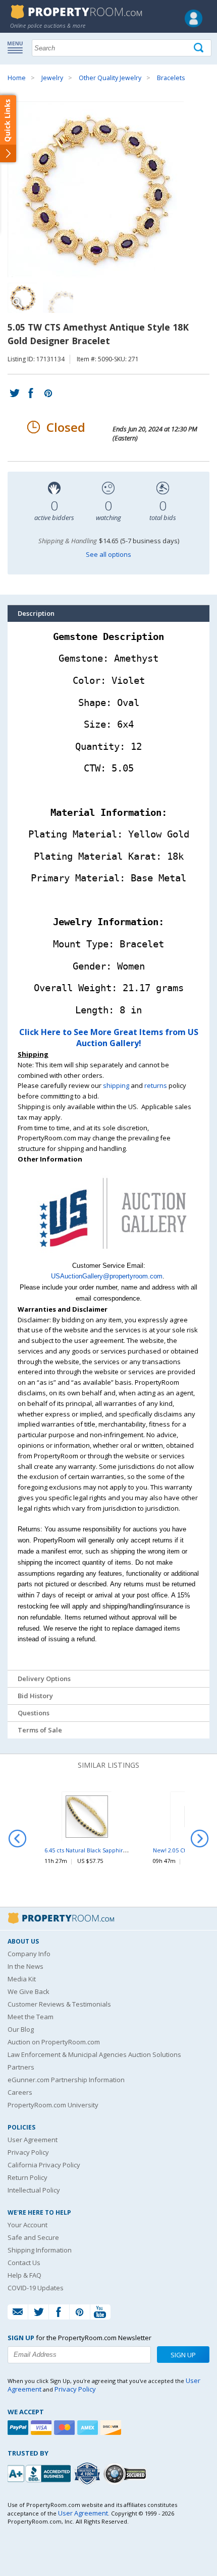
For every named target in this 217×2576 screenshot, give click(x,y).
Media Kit (22, 1979)
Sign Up (183, 2355)
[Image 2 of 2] (58, 298)
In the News (25, 1966)
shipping (116, 1085)
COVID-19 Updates (36, 2288)
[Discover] (112, 2428)
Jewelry (52, 78)
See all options (108, 554)
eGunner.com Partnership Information (66, 2080)
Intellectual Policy (34, 2190)
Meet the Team (31, 2017)
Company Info (29, 1954)
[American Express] (89, 2428)
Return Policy (28, 2177)
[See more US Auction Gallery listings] (108, 1255)
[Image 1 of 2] (108, 189)
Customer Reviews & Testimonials (59, 2004)
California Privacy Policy (44, 2165)
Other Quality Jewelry (110, 78)
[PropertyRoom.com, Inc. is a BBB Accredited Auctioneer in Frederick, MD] (40, 2472)
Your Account (28, 2225)
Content (10, 128)
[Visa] (42, 2428)
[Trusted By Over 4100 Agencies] (88, 2474)
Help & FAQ (24, 2275)
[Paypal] (19, 2428)
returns (156, 1085)
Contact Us (24, 2263)
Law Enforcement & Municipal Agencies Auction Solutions (94, 2054)
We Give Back (29, 1991)
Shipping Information (40, 2250)
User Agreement (33, 2140)
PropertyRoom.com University (53, 2105)
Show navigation (18, 47)
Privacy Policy (28, 2152)
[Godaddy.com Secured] (126, 2473)
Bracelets (171, 78)
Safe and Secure (33, 2237)
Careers (20, 2092)
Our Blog (21, 2029)
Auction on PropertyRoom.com (54, 2042)
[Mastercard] (66, 2428)
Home (17, 78)
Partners (21, 2067)
